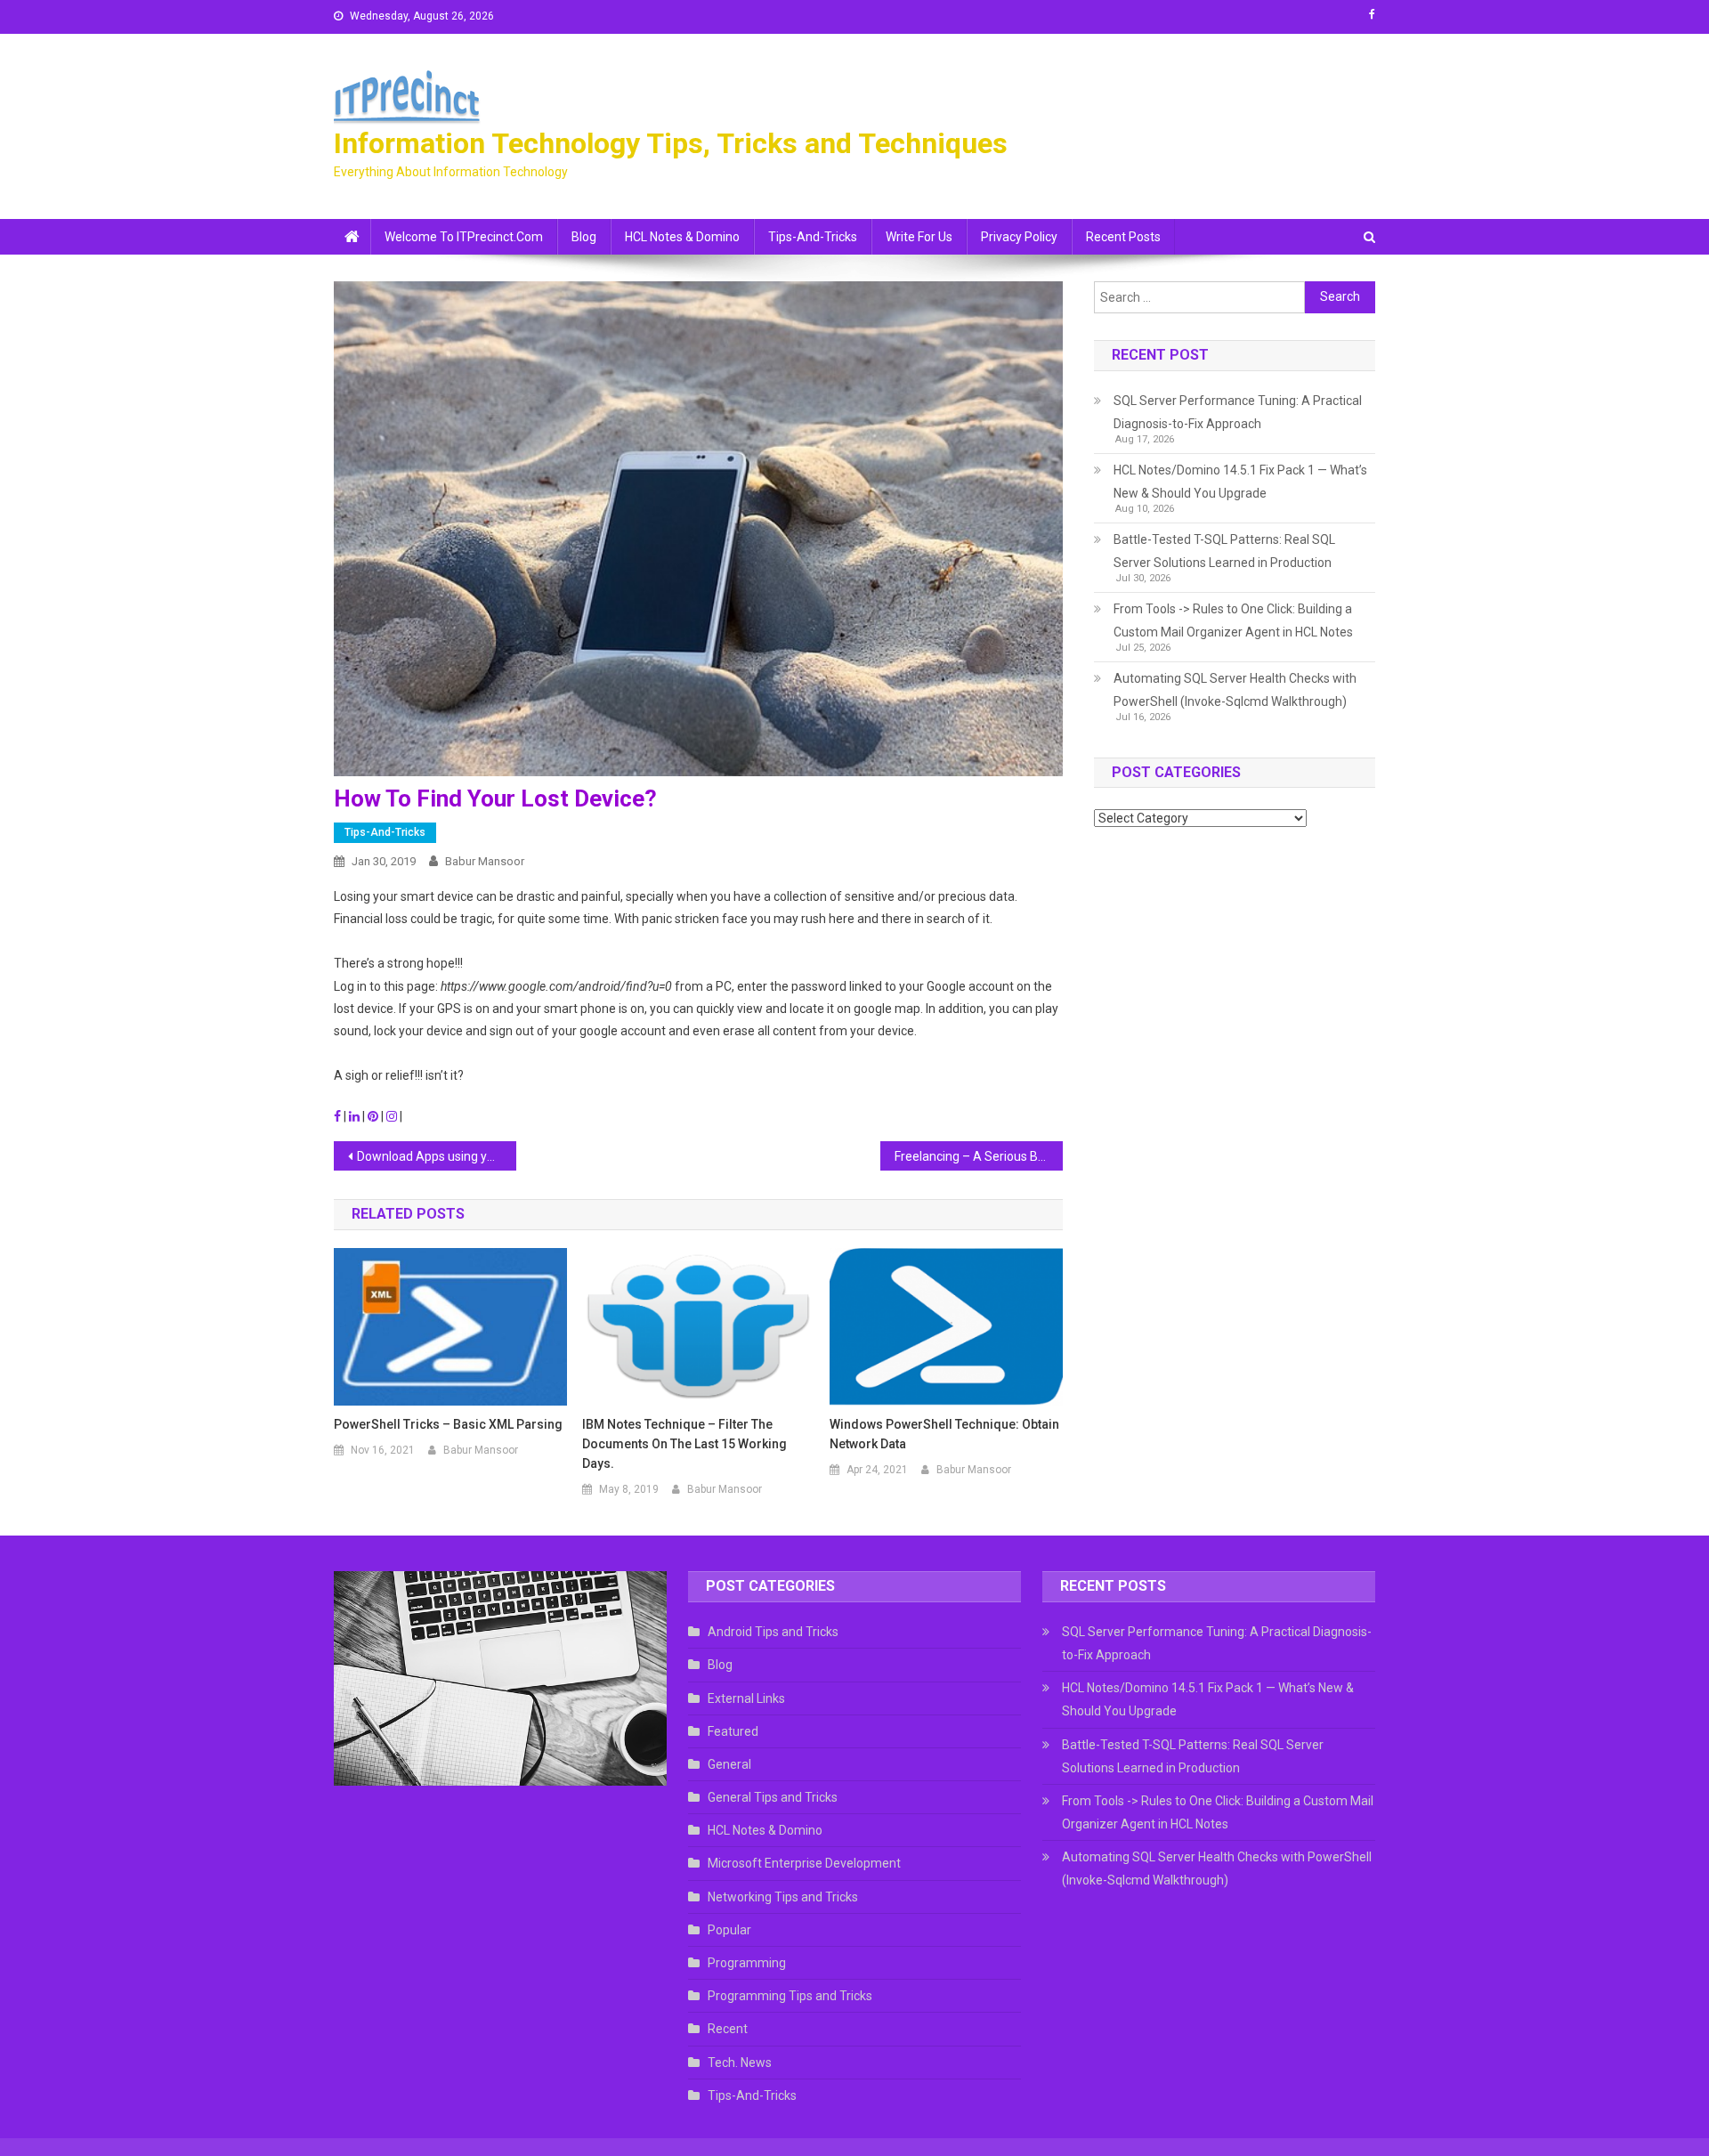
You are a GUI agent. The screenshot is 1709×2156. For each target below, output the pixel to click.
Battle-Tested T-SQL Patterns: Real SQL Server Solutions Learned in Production (1224, 551)
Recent (728, 2029)
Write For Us (919, 237)
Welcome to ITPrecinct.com (464, 237)
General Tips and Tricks (773, 1797)
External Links (746, 1698)
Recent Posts (1123, 237)
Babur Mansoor (485, 861)
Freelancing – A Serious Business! (979, 1156)
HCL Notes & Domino (682, 237)
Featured (733, 1731)
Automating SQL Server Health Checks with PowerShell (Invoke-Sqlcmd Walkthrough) (1235, 690)
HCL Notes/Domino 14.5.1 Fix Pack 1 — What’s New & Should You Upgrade (1240, 482)
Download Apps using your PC (437, 1156)
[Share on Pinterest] (374, 1116)
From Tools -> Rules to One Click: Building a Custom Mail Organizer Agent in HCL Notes (1233, 620)
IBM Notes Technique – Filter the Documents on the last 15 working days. (684, 1444)
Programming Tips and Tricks (790, 1996)
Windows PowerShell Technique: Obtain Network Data (944, 1434)
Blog (584, 237)
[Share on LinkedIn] (356, 1116)
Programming (747, 1963)
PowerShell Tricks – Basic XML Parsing (448, 1424)
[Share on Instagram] (393, 1116)
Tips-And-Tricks (813, 237)
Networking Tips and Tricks (783, 1897)
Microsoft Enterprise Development (804, 1863)
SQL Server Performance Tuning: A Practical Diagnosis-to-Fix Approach (1238, 412)
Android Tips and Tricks (773, 1632)
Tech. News (740, 2063)
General (729, 1764)
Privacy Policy (1019, 237)
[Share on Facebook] (339, 1116)
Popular (729, 1930)
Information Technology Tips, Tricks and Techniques (671, 143)
